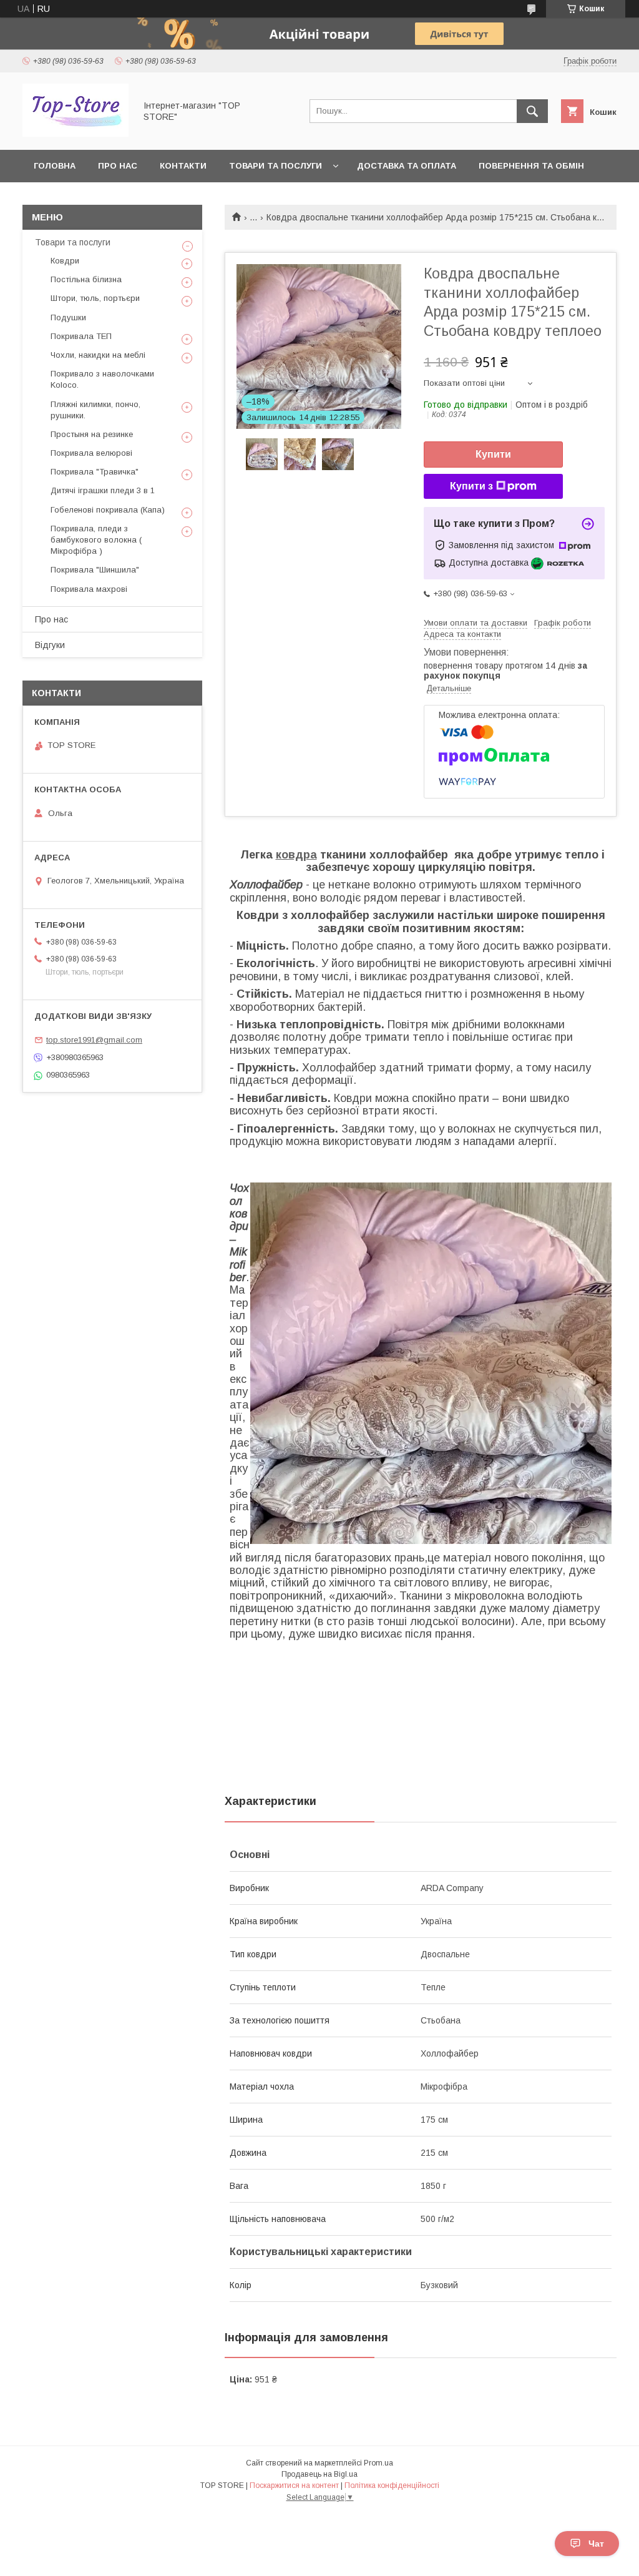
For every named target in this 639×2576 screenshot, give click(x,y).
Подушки (68, 317)
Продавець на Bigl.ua (319, 2474)
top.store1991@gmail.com (94, 1040)
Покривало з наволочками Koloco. (102, 379)
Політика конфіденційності (392, 2485)
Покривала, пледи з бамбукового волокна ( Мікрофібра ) (96, 540)
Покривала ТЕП (81, 336)
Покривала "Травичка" (95, 472)
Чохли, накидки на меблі (98, 355)
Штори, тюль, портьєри (95, 298)
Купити (493, 454)
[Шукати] (532, 111)
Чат (596, 2544)
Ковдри (65, 261)
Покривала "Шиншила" (95, 570)
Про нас (118, 166)
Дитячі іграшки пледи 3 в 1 (103, 490)
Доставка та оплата (407, 166)
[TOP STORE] (76, 134)
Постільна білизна (86, 279)
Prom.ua (378, 2463)
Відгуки (50, 645)
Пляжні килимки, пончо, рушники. (95, 410)
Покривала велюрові (91, 453)
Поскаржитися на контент (294, 2485)
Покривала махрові (89, 589)
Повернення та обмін (531, 166)
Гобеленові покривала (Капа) (108, 510)
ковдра (296, 855)
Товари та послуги (276, 166)
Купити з (471, 486)
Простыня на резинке (92, 434)
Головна (55, 166)
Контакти (183, 166)
